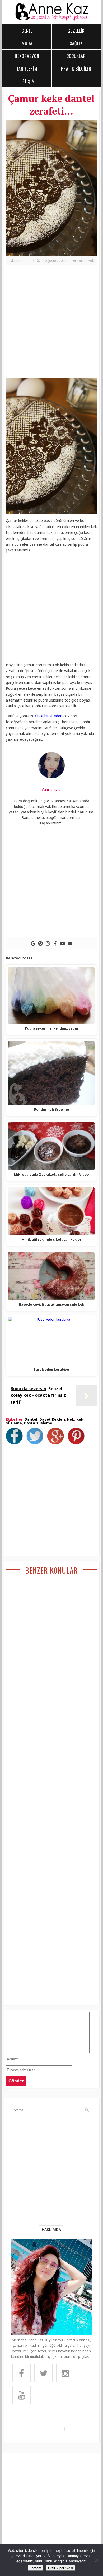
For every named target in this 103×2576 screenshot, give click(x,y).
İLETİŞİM (27, 81)
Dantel (31, 1419)
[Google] (33, 943)
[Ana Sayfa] (52, 20)
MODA (27, 43)
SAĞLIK (76, 43)
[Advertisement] (51, 324)
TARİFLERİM (27, 69)
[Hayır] (96, 2560)
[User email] (70, 943)
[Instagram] (48, 943)
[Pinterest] (40, 943)
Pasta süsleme (38, 1423)
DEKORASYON (27, 56)
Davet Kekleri (52, 1419)
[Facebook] (55, 943)
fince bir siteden (49, 716)
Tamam (36, 2568)
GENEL (27, 31)
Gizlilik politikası (61, 2568)
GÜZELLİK (76, 31)
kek (71, 1419)
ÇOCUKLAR (76, 56)
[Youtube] (63, 943)
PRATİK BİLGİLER (76, 69)
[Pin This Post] (77, 1443)
